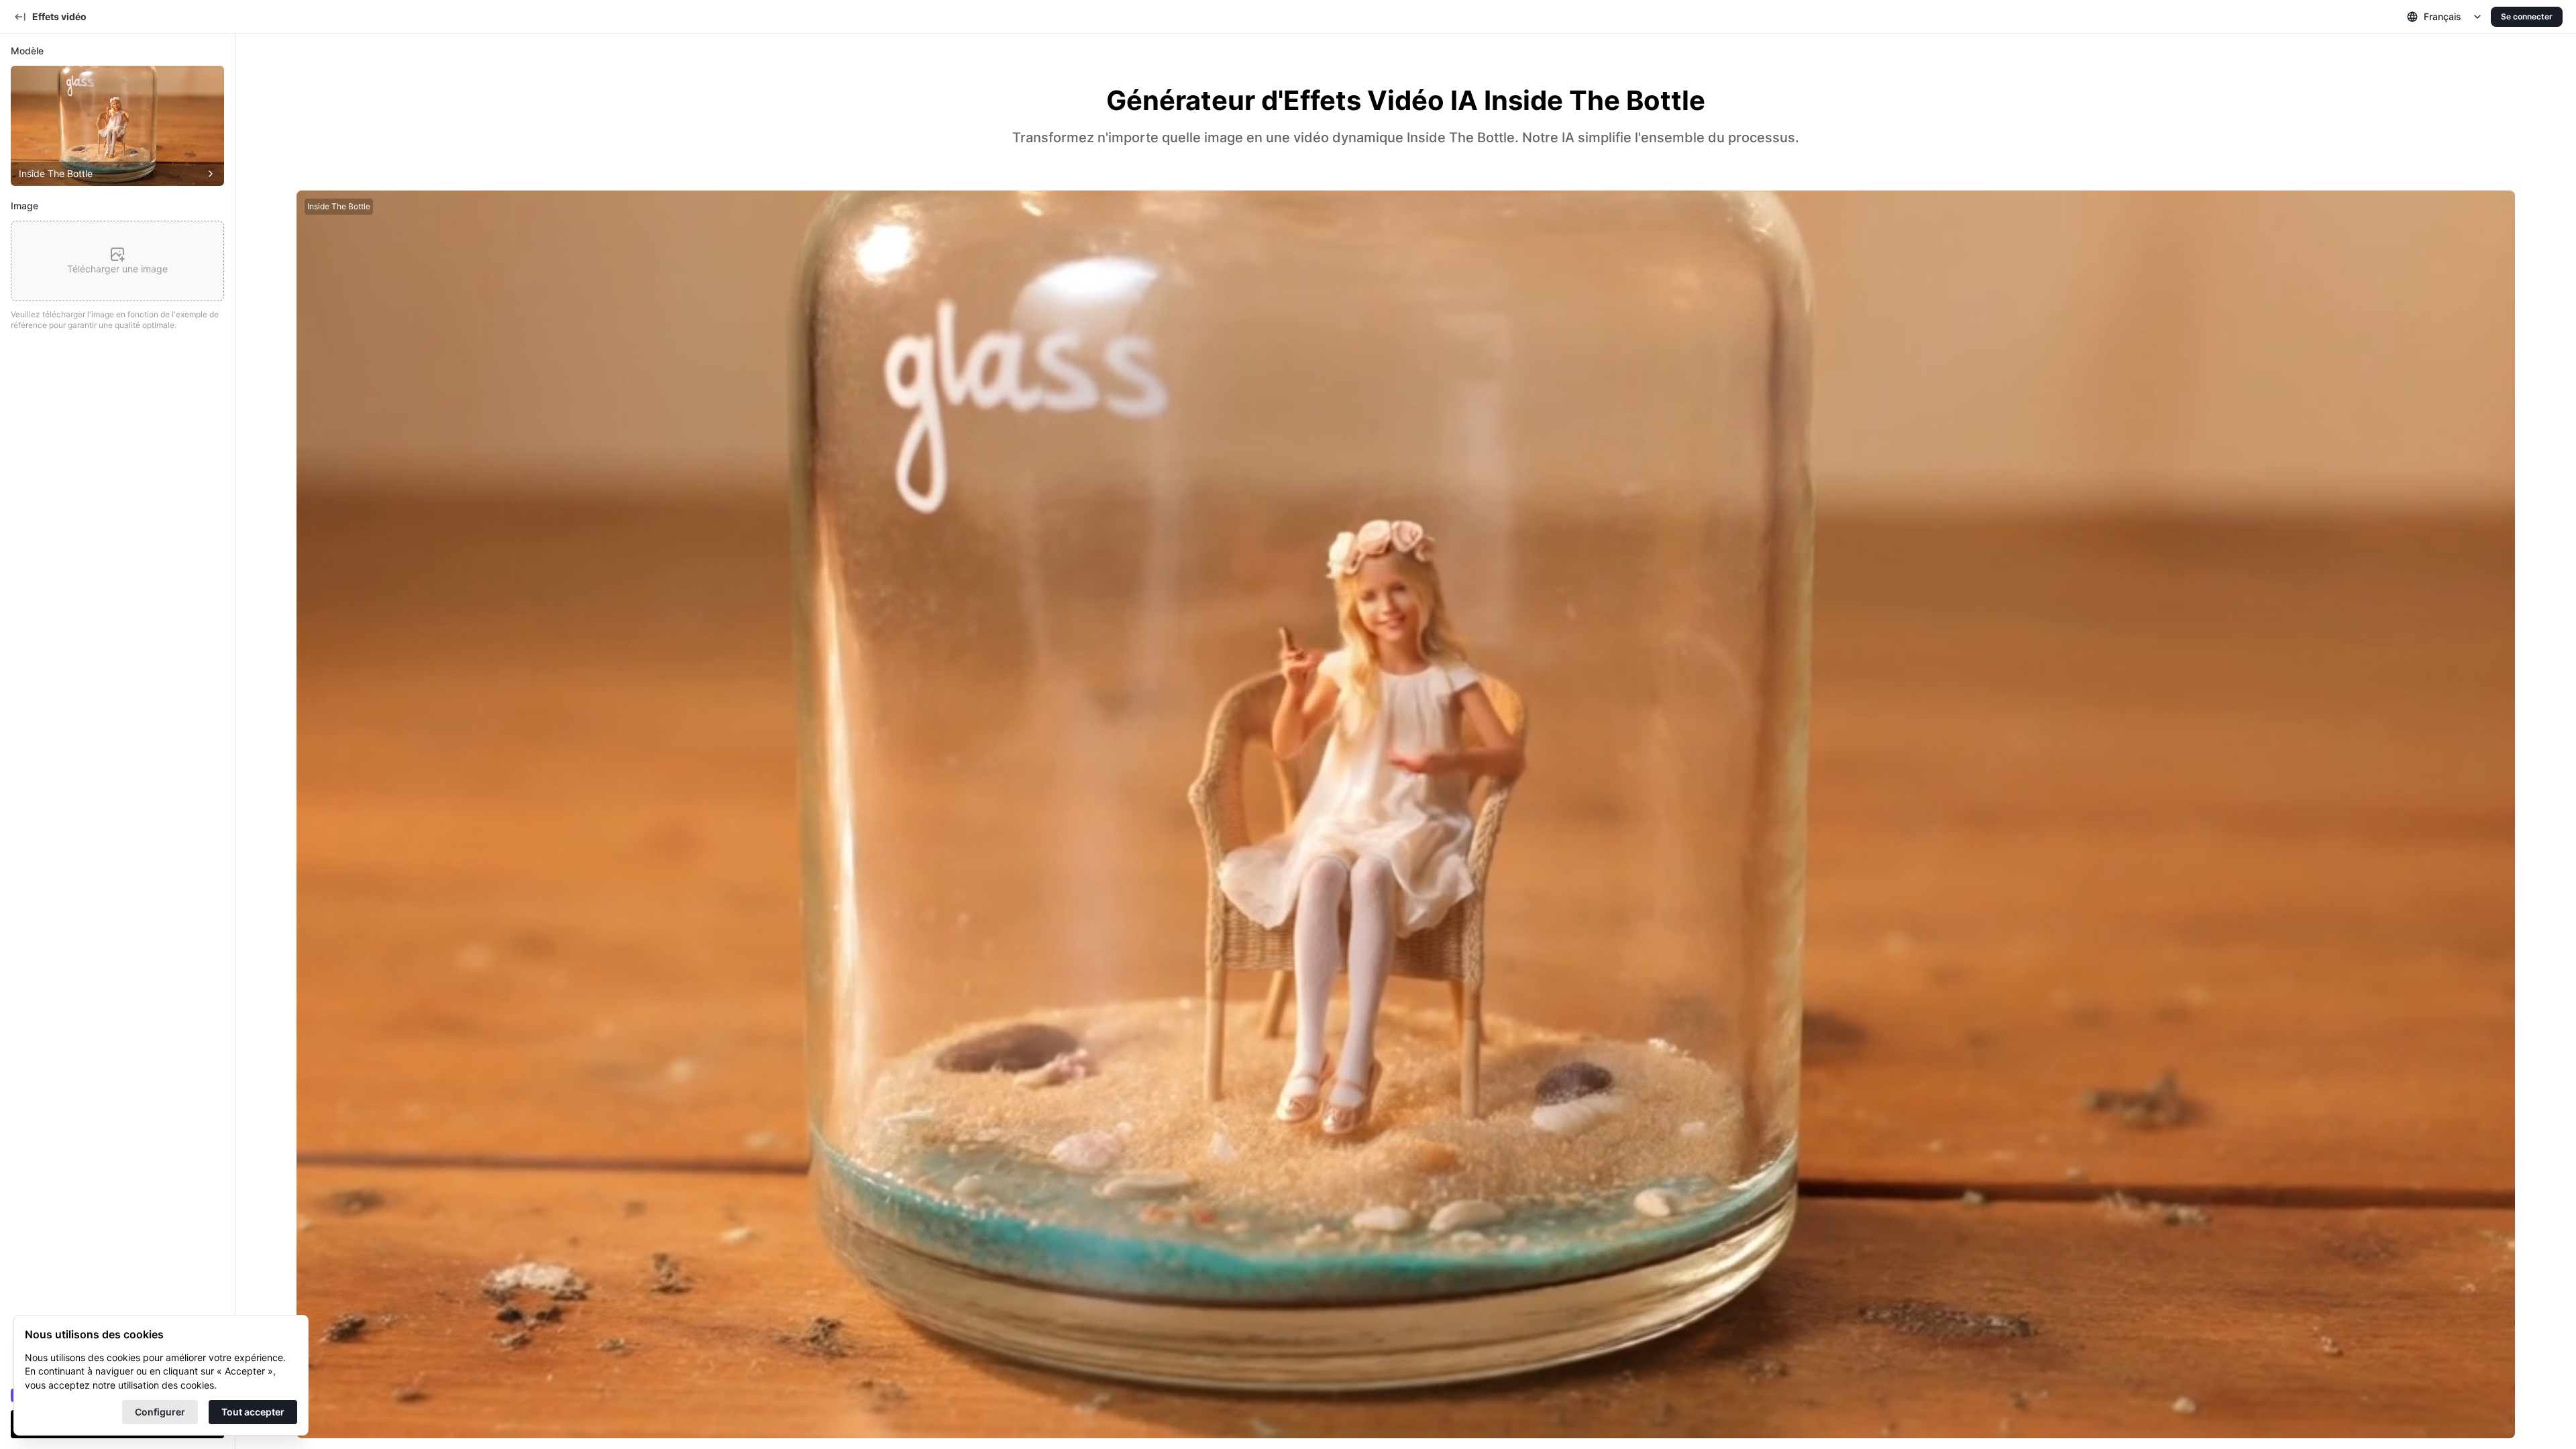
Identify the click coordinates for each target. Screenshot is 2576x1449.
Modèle (27, 51)
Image (24, 206)
